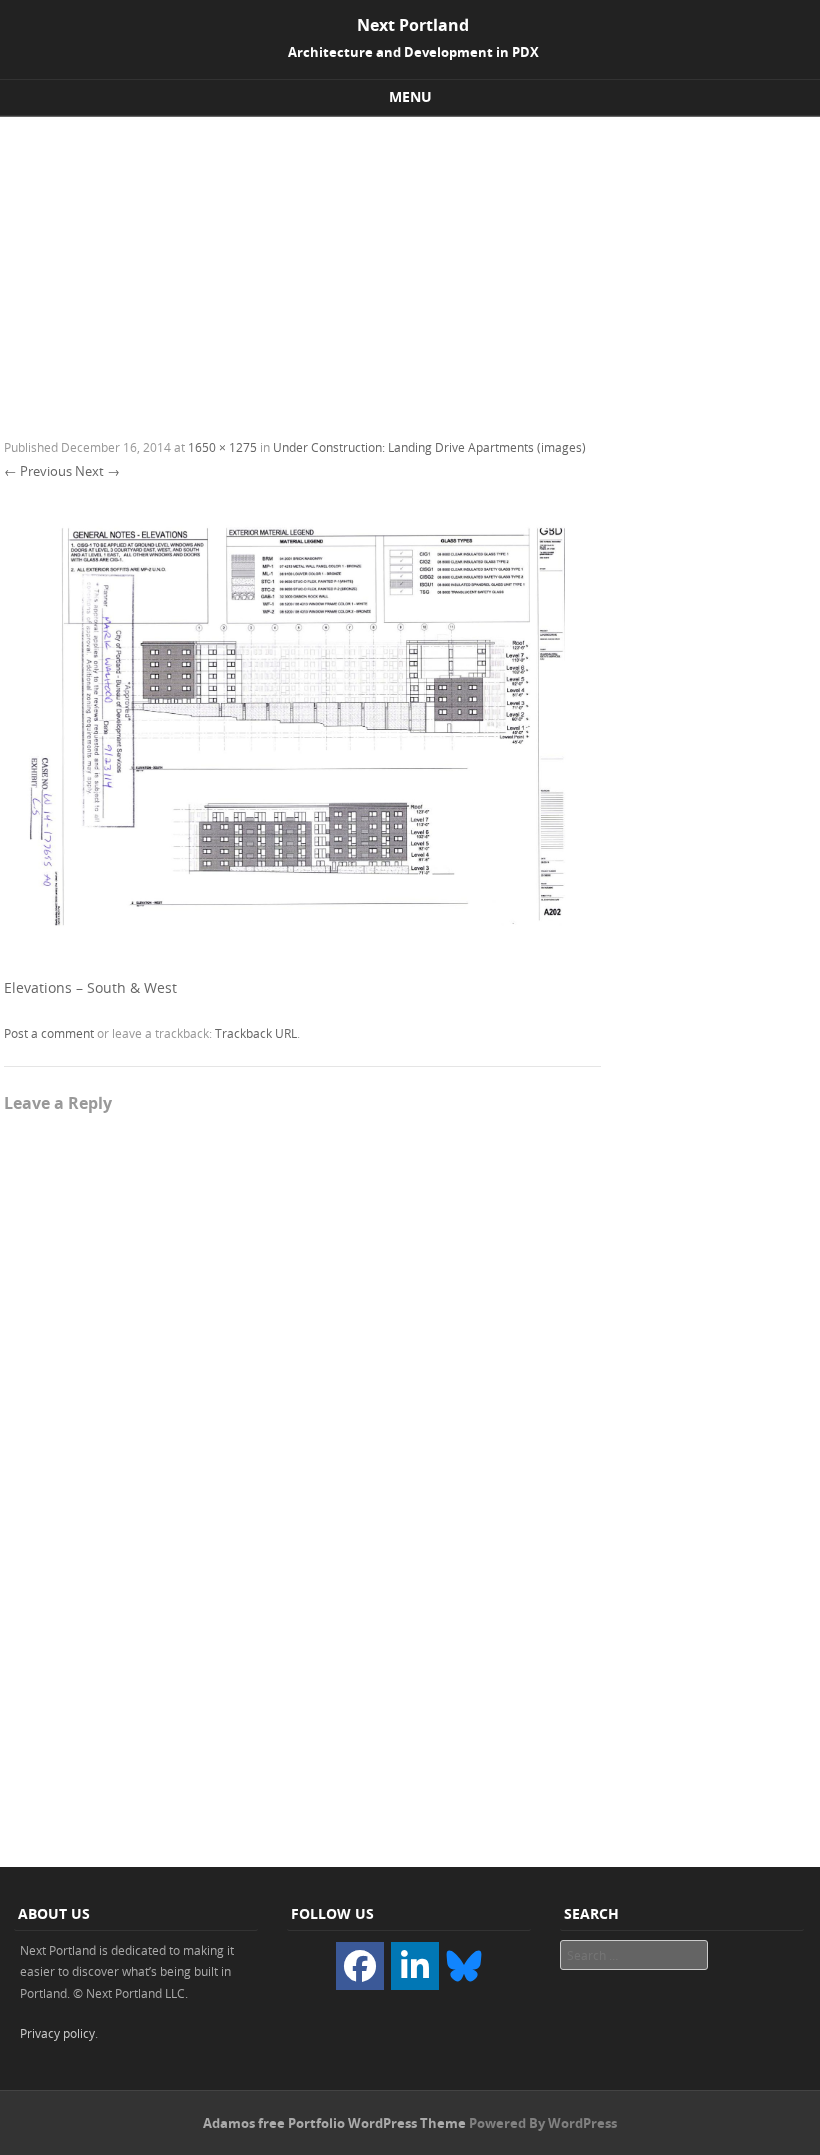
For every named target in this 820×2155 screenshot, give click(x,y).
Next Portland (413, 25)
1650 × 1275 (222, 447)
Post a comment (49, 1033)
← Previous (38, 471)
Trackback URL (256, 1033)
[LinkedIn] (415, 1966)
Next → (97, 471)
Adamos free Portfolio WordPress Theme (334, 2123)
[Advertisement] (410, 267)
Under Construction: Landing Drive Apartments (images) (429, 447)
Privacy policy (57, 2033)
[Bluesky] (464, 1964)
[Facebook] (360, 1966)
